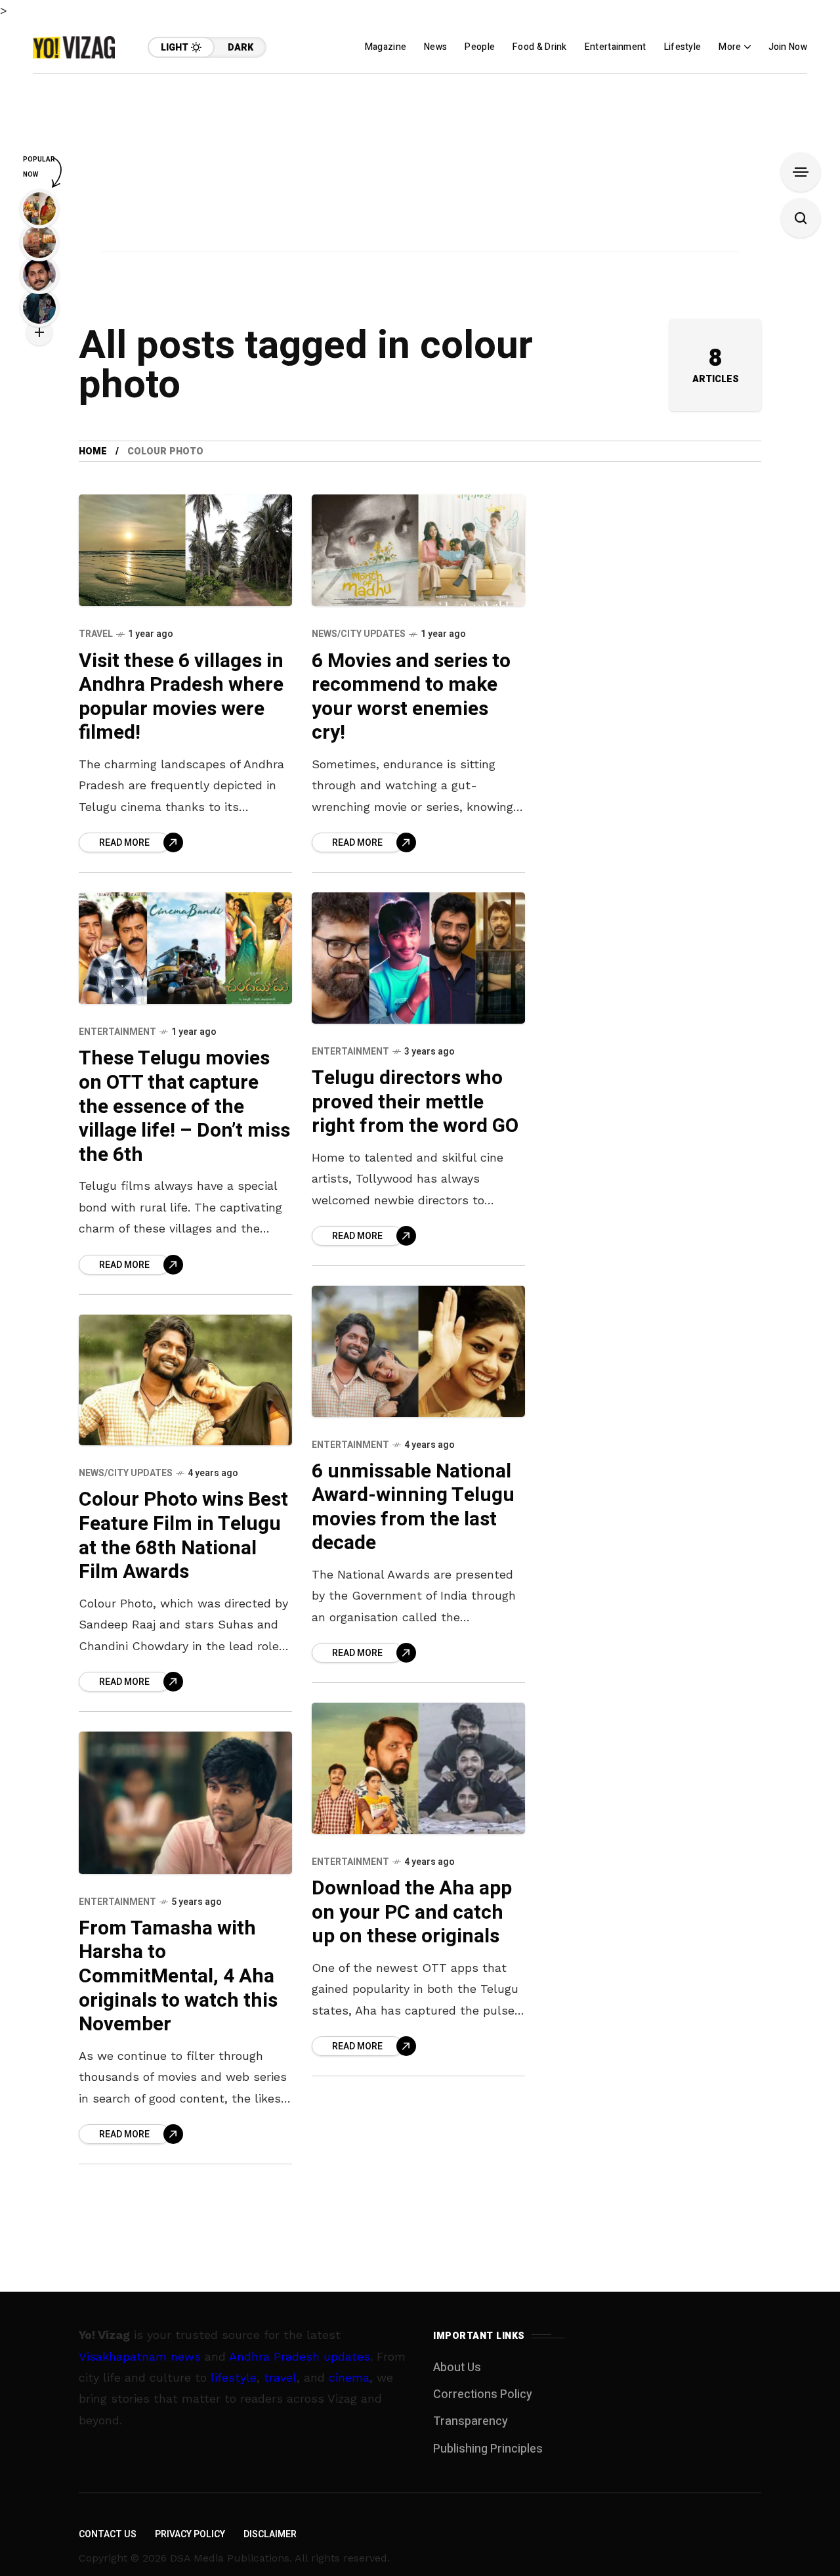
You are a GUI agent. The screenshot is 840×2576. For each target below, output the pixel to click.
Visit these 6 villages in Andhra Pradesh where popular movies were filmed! (181, 697)
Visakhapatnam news (140, 2356)
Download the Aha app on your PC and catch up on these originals (412, 1912)
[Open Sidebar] (801, 172)
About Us (457, 2368)
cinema (349, 2377)
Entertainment (117, 1032)
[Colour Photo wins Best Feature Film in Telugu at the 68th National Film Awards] (185, 1380)
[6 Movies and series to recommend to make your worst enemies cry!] (418, 550)
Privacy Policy (190, 2534)
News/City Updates (359, 634)
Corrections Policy (483, 2394)
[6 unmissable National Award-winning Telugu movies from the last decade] (418, 1351)
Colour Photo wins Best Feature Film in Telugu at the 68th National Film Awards (183, 1536)
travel (280, 2377)
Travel (96, 634)
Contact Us (108, 2534)
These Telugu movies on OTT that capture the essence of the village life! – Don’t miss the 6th (184, 1106)
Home (93, 451)
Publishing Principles (488, 2449)
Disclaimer (270, 2534)
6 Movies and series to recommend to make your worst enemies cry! (411, 697)
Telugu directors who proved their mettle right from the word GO (415, 1102)
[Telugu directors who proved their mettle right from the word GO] (418, 958)
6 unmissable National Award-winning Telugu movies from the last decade (413, 1508)
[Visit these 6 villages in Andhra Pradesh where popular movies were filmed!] (185, 550)
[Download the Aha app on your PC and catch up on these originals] (418, 1768)
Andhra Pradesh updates (300, 2356)
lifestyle (234, 2377)
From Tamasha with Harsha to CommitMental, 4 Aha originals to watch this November (178, 1976)
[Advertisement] (420, 165)
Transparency (471, 2421)
